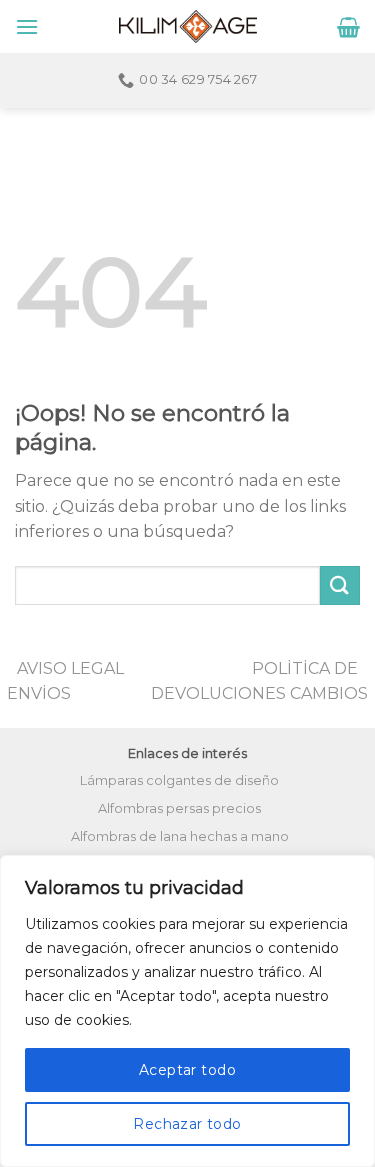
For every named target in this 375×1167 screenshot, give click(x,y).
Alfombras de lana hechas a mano (180, 836)
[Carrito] (348, 27)
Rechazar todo (187, 1124)
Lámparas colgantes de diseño (179, 780)
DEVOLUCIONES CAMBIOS (259, 693)
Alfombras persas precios (179, 808)
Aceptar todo (187, 1070)
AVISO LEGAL (70, 668)
